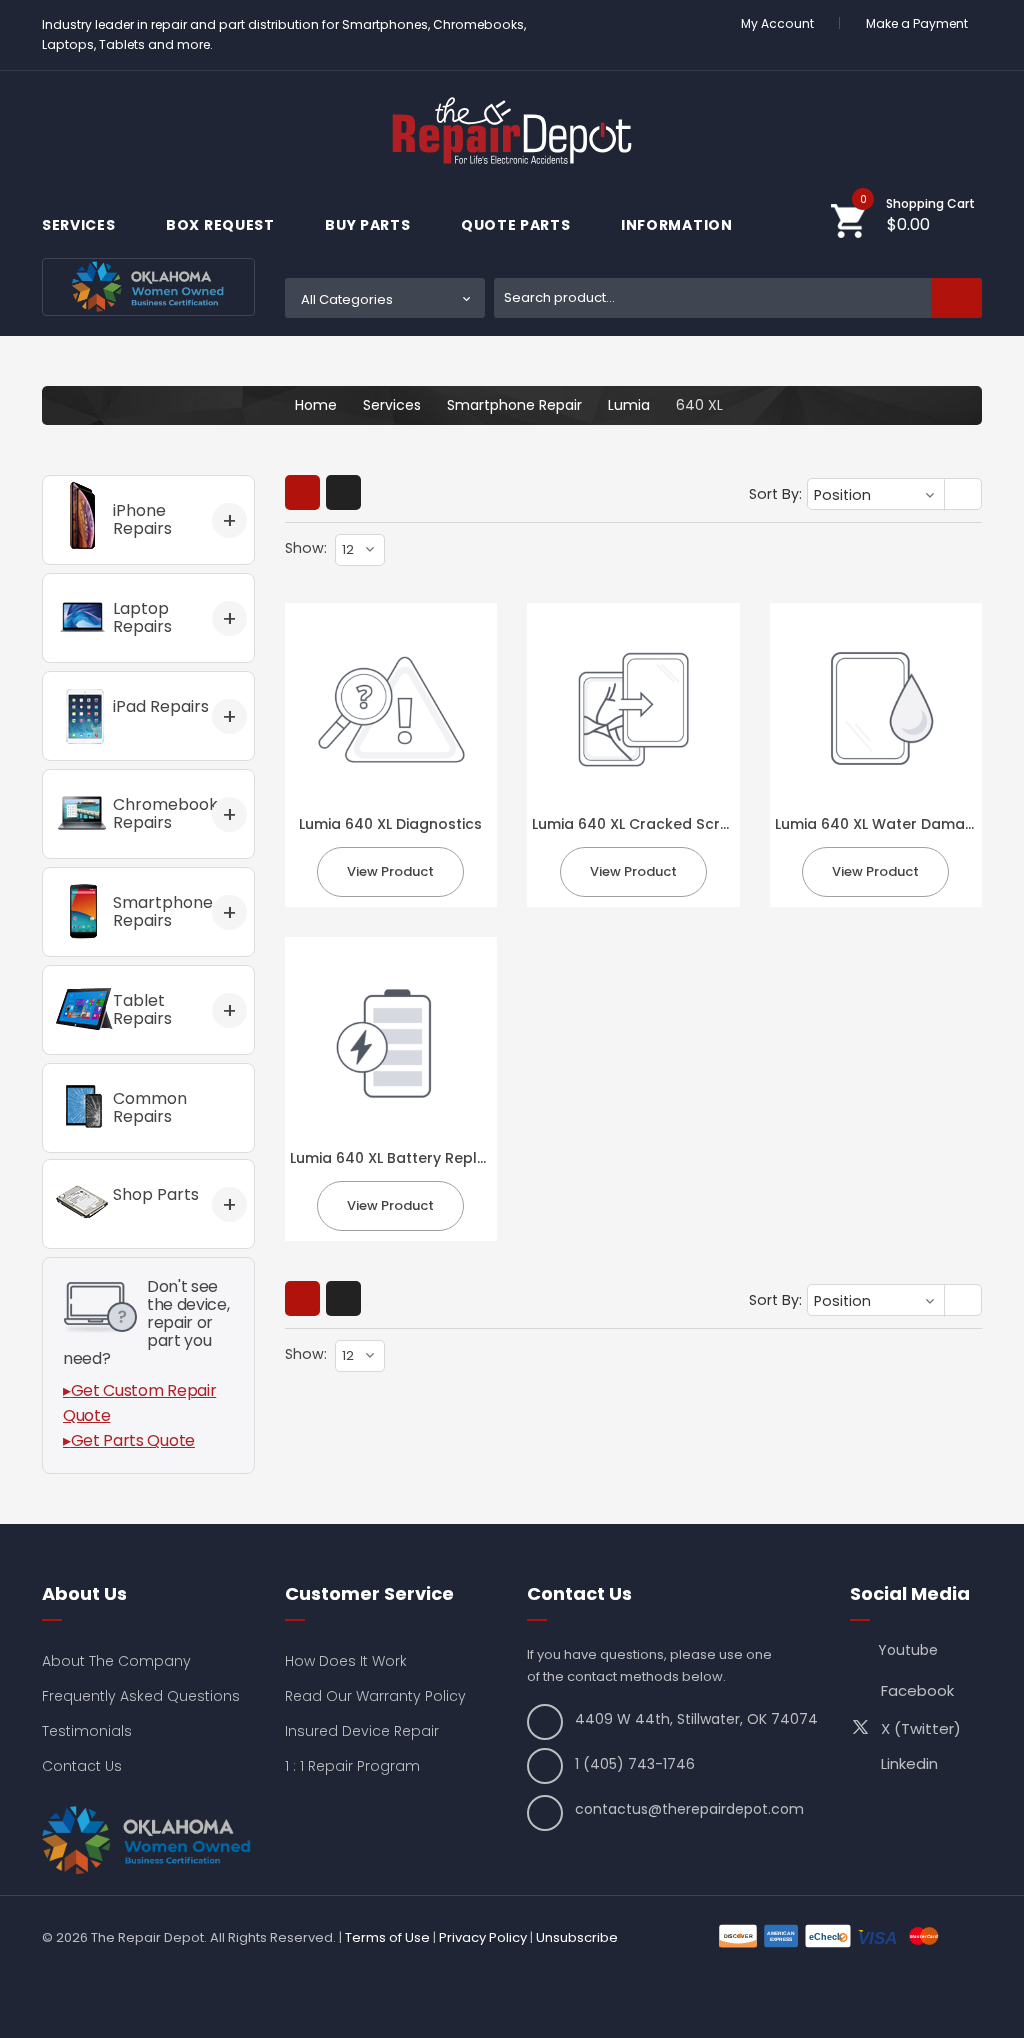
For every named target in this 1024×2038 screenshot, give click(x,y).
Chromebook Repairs (165, 813)
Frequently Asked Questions (141, 1696)
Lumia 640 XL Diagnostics (390, 824)
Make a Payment (917, 23)
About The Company (116, 1661)
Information (678, 225)
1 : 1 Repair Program (352, 1766)
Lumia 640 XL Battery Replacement (416, 1158)
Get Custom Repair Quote (139, 1403)
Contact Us (82, 1766)
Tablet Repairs (142, 1009)
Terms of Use (387, 1937)
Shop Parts (156, 1194)
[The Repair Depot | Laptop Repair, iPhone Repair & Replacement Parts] (512, 130)
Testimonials (87, 1731)
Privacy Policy (483, 1937)
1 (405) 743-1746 (635, 1764)
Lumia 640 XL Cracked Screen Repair (665, 824)
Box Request (222, 225)
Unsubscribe (577, 1937)
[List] (343, 492)
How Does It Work (346, 1661)
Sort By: (775, 494)
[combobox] (738, 298)
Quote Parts (517, 225)
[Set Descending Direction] (964, 495)
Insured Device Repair (362, 1731)
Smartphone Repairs (163, 911)
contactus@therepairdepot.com (689, 1809)
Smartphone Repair (514, 405)
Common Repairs (150, 1107)
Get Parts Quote (133, 1440)
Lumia (629, 405)
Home (316, 405)
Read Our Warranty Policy (375, 1696)
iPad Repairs (161, 706)
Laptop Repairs (142, 617)
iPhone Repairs (142, 519)
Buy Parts (369, 225)
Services (80, 225)
